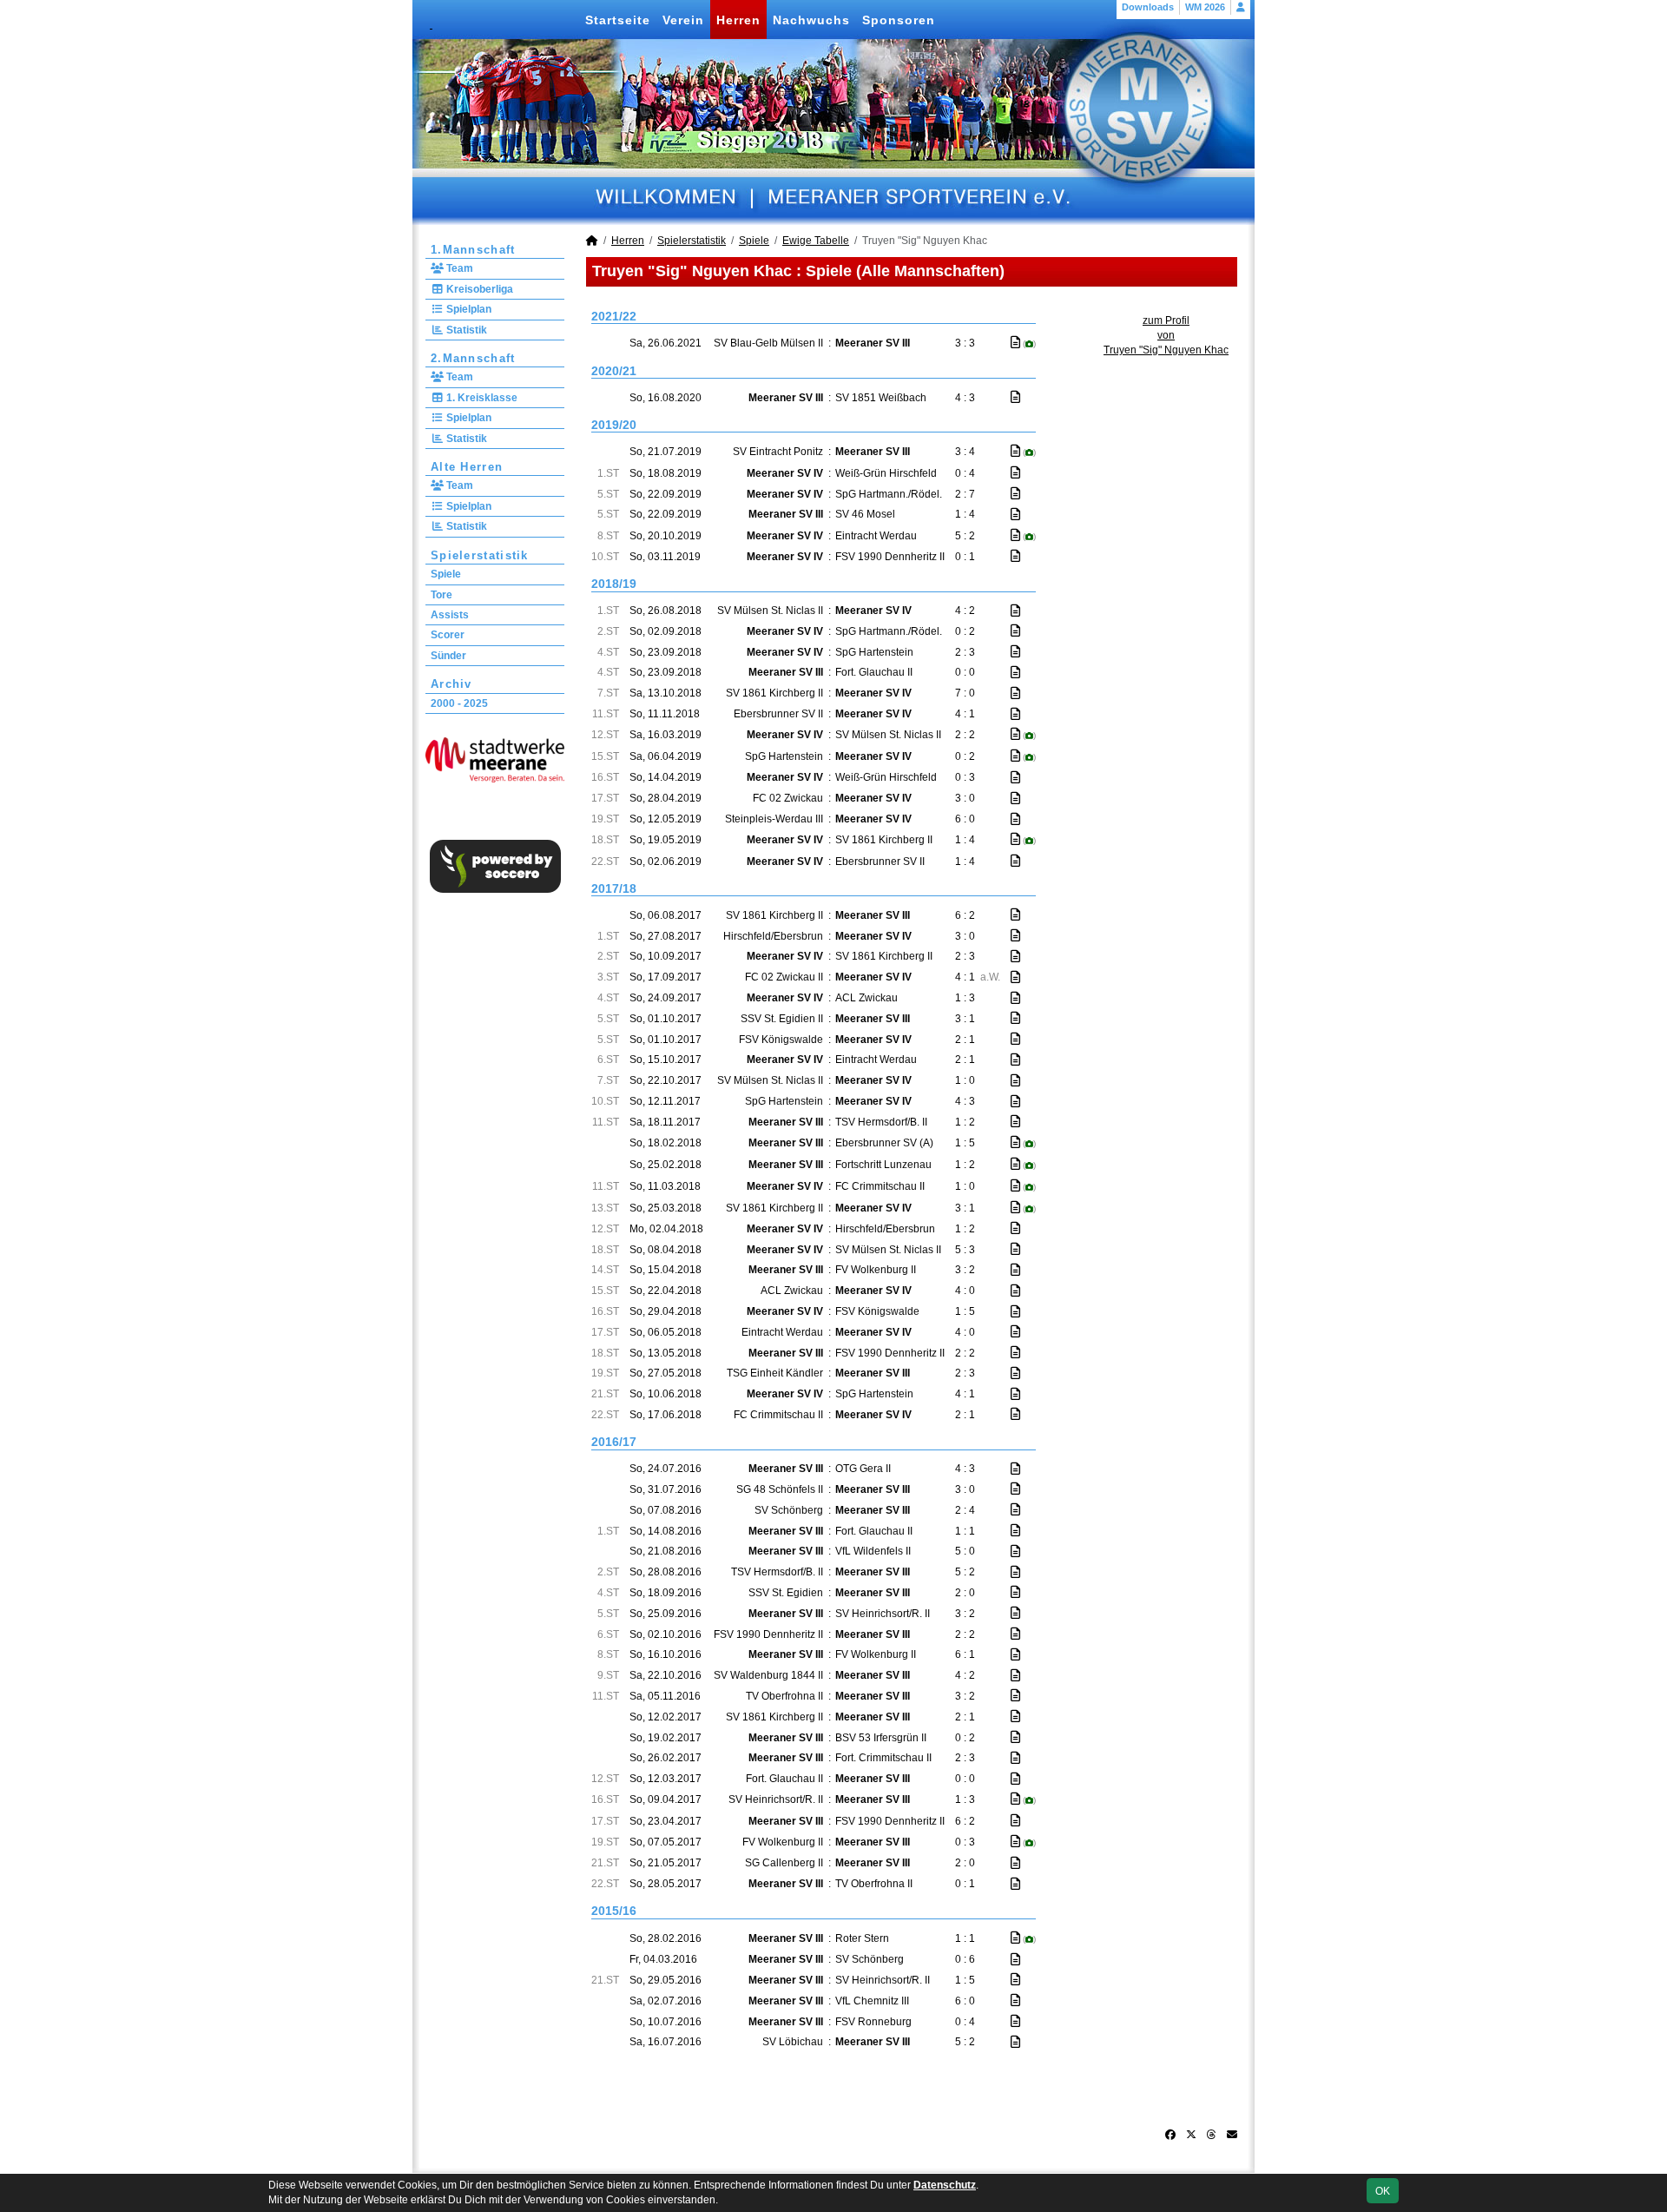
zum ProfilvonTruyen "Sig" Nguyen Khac (1166, 335)
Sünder (448, 656)
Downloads (1148, 7)
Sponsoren (899, 20)
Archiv (451, 684)
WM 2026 (1205, 7)
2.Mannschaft (473, 358)
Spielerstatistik (480, 555)
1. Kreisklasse (481, 398)
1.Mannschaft (473, 250)
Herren (738, 20)
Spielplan (468, 309)
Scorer (448, 635)
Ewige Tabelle (816, 241)
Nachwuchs (811, 20)
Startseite (618, 20)
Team (458, 268)
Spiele (446, 574)
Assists (450, 615)
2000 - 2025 (459, 703)
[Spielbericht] (1015, 342)
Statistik (465, 330)
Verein (683, 20)
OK (1383, 2191)
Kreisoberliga (478, 289)
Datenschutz (945, 2185)
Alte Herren (467, 467)
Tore (441, 595)
